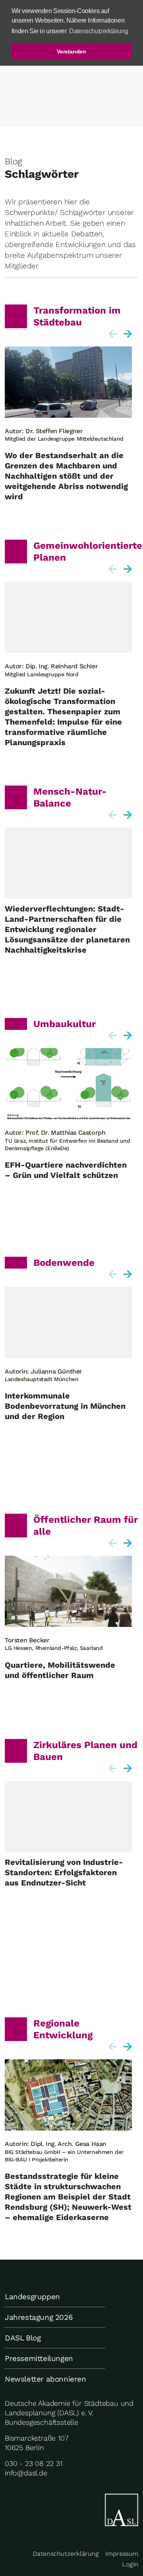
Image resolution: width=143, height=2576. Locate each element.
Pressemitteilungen (39, 2358)
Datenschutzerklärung (66, 2554)
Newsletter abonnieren (45, 2379)
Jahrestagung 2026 (39, 2317)
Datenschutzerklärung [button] (99, 31)
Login (130, 2564)
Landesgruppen (32, 2297)
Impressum (122, 2554)
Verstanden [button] (71, 51)
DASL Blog (23, 2338)
